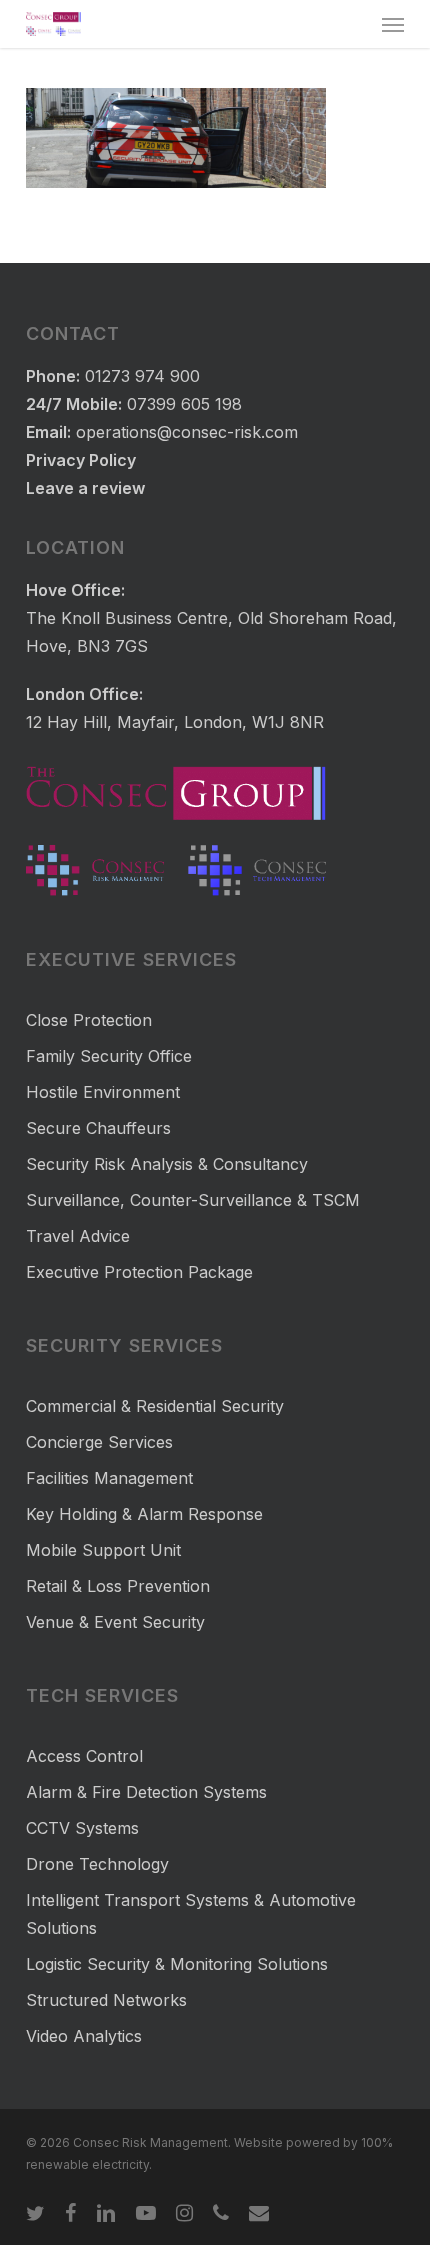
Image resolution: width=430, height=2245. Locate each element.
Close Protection (89, 1020)
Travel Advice (78, 1236)
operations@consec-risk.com (187, 432)
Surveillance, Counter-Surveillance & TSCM (193, 1200)
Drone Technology (97, 1864)
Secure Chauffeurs (98, 1128)
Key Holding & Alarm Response (144, 1514)
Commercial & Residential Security (155, 1406)
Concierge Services (99, 1442)
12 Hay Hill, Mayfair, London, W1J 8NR (175, 722)
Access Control (84, 1756)
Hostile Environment (103, 1092)
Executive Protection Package (139, 1272)
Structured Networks (106, 2000)
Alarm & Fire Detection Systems (146, 1792)
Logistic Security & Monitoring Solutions (177, 1964)
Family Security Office (109, 1056)
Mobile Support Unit (103, 1550)
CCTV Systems (82, 1828)
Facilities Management (109, 1478)
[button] (393, 24)
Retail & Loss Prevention (118, 1586)
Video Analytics (84, 2036)
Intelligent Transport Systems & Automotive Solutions (191, 1914)
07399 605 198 (184, 404)
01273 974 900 (142, 376)
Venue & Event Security (115, 1622)
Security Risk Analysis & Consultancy (167, 1164)
